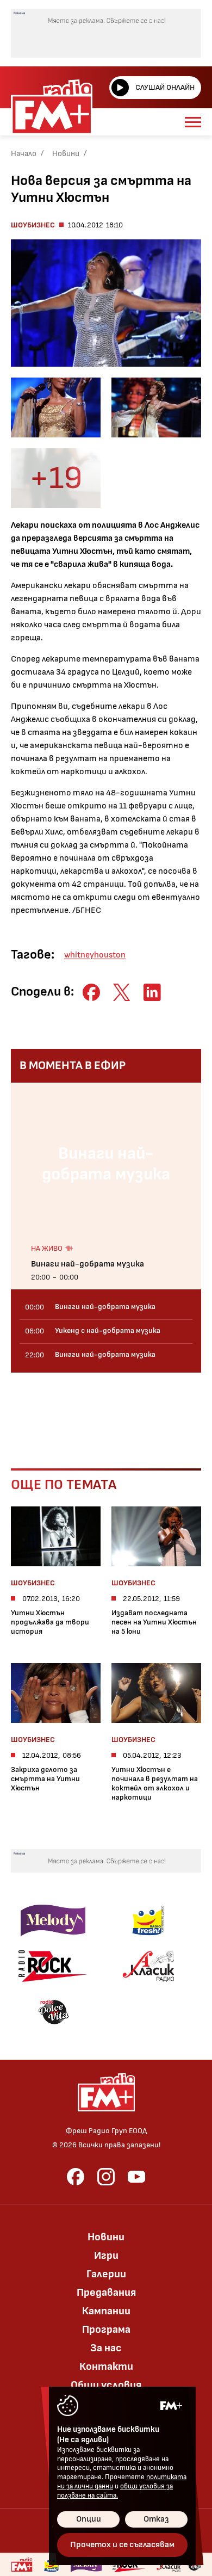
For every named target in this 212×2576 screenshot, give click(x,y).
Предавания (106, 2293)
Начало (24, 154)
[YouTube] (136, 2177)
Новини (66, 154)
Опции (89, 2519)
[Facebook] (76, 2177)
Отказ (156, 2519)
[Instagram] (106, 2177)
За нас (106, 2348)
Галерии (106, 2274)
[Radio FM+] (22, 2565)
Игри (106, 2256)
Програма (106, 2330)
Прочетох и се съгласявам (122, 2545)
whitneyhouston (95, 955)
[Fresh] (148, 1920)
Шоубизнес (33, 225)
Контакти (106, 2367)
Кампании (106, 2311)
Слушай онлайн (165, 87)
